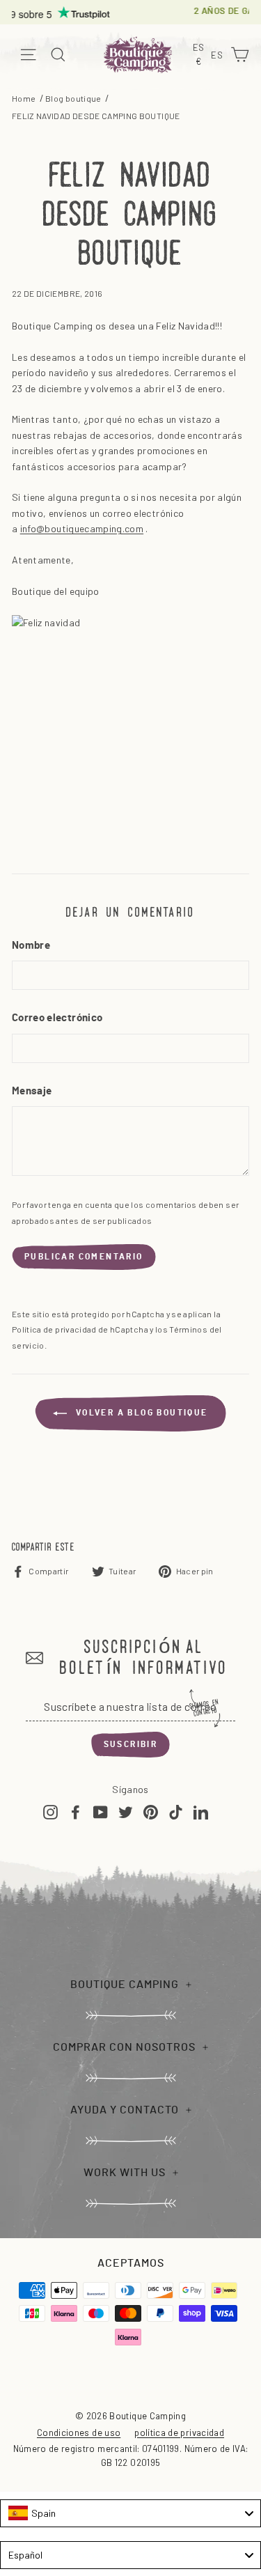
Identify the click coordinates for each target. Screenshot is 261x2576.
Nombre (31, 946)
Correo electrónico (57, 1018)
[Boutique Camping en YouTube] (101, 1811)
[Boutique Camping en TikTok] (176, 1811)
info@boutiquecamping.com (82, 528)
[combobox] (130, 2513)
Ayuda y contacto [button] (125, 2110)
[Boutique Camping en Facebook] (76, 1811)
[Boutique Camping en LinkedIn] (201, 1811)
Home (24, 98)
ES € (200, 55)
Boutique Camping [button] (125, 1985)
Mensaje (32, 1091)
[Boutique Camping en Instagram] (50, 1811)
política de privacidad (179, 2433)
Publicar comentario (84, 1257)
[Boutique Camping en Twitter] (126, 1811)
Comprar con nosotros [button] (124, 2047)
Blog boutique (73, 98)
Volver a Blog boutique (140, 1413)
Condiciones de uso (79, 2433)
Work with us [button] (125, 2173)
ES (219, 56)
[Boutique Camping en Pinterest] (151, 1811)
